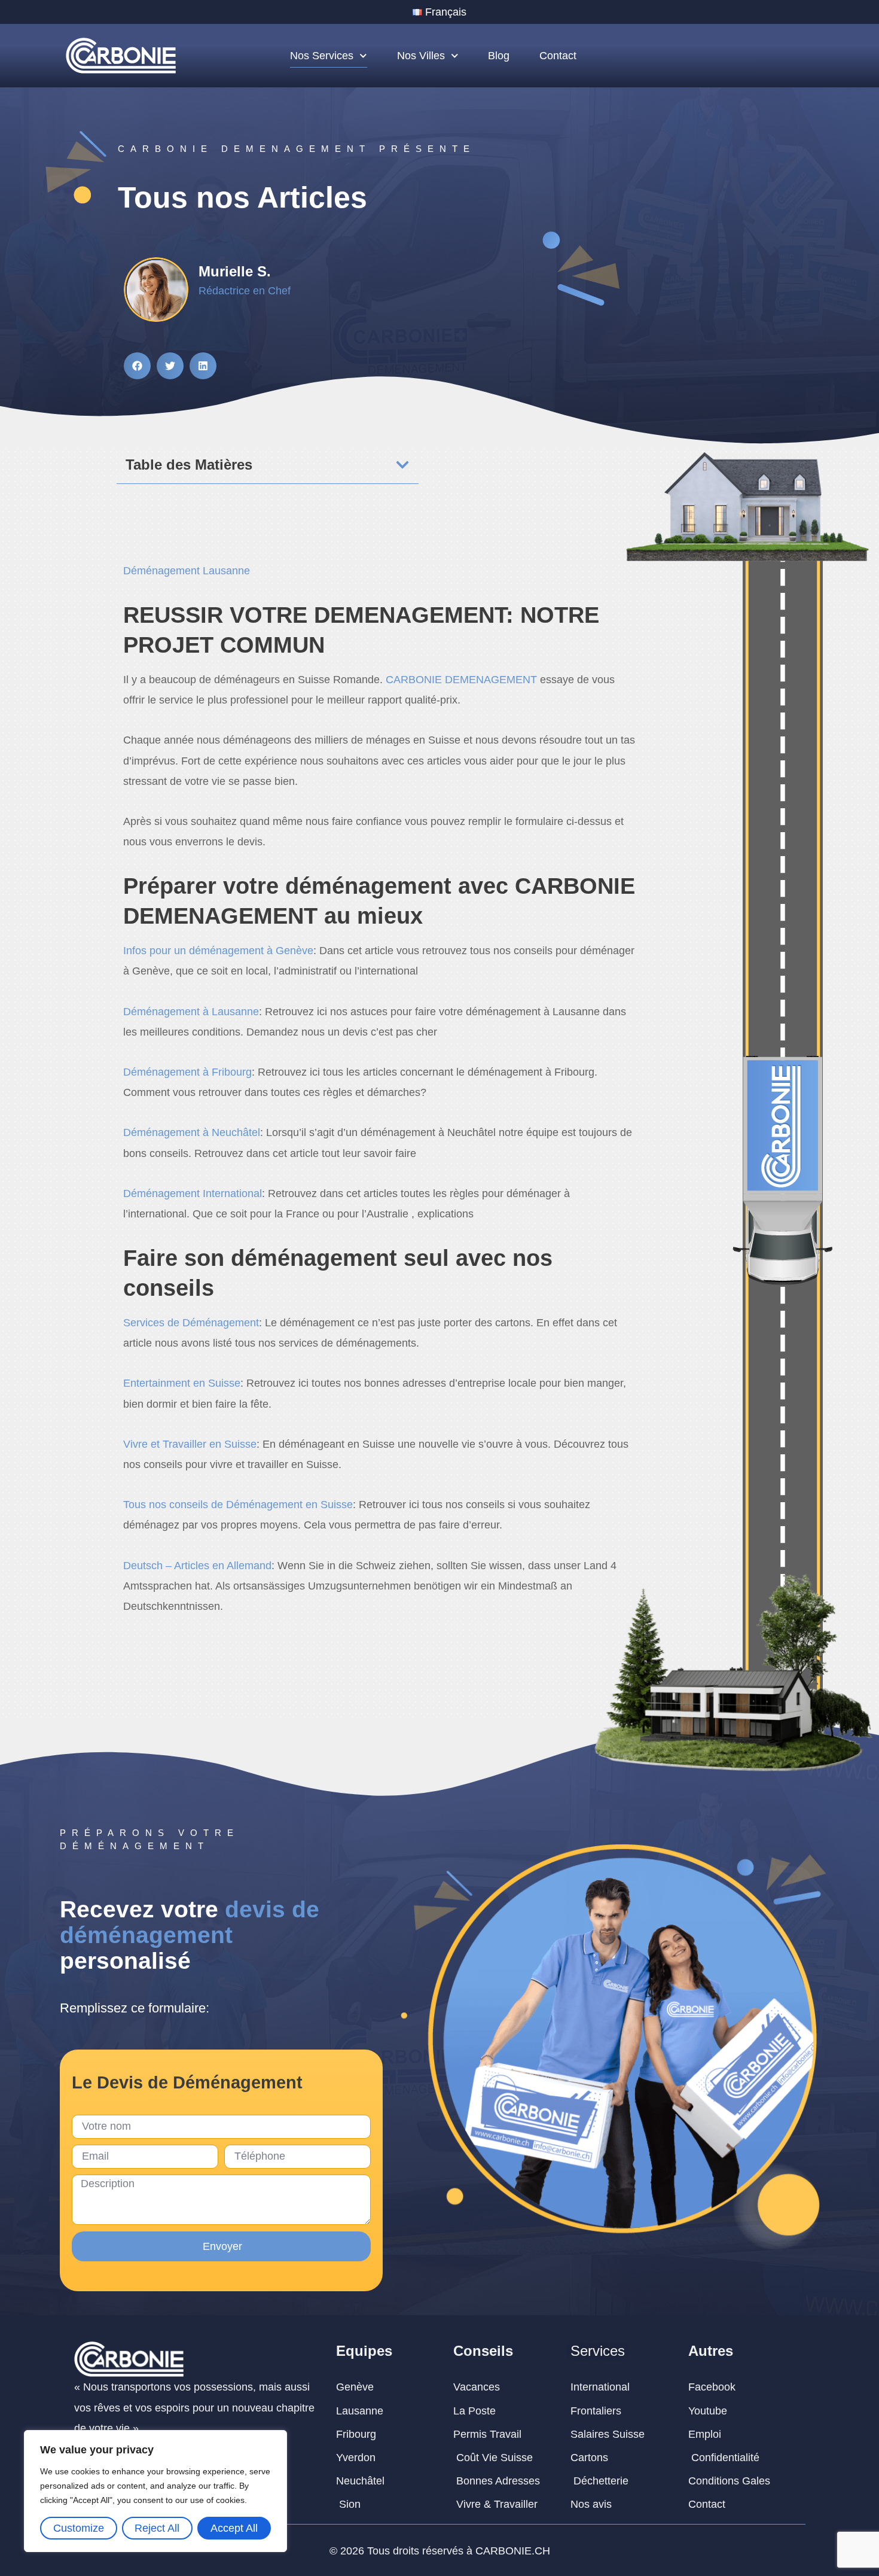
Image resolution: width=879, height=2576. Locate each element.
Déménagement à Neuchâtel (192, 1132)
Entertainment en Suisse (182, 1383)
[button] (137, 366)
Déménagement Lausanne (187, 571)
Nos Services (322, 56)
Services (598, 2351)
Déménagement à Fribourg (187, 1072)
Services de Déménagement (191, 1323)
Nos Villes (421, 56)
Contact (558, 56)
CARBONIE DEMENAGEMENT (461, 680)
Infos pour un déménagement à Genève (218, 951)
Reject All (157, 2528)
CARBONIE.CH (513, 2551)
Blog (499, 56)
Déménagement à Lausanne (191, 1012)
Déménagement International (193, 1193)
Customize (79, 2528)
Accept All (234, 2528)
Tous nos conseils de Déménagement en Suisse (238, 1505)
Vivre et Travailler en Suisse (190, 1444)
